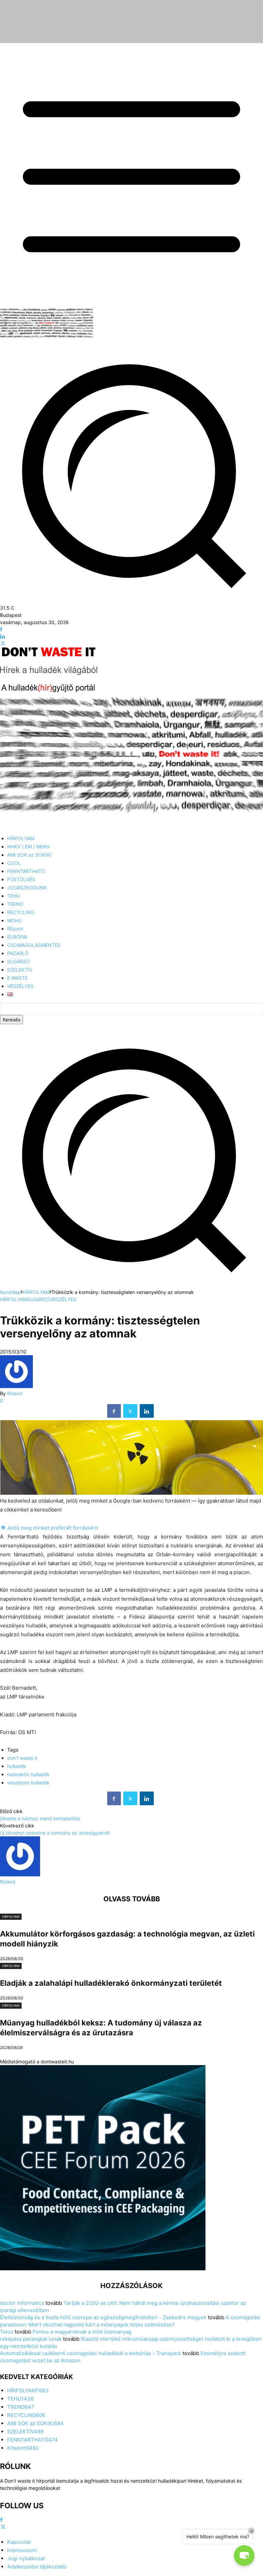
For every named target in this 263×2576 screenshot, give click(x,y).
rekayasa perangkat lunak (31, 2339)
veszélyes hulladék (28, 1782)
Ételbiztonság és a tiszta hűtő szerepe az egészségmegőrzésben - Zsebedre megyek (103, 2317)
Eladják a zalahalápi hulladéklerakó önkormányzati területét (111, 1983)
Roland (15, 1393)
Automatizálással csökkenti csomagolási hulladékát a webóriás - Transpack (91, 2353)
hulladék (17, 1766)
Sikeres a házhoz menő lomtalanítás (40, 1818)
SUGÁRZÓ (39, 1299)
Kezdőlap (10, 1292)
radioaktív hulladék (28, 1774)
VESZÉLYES (63, 1299)
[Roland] (16, 1386)
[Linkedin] (3, 637)
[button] (131, 1285)
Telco (7, 2332)
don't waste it (22, 1758)
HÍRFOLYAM (36, 1292)
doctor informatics (22, 2303)
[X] (3, 644)
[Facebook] (1, 629)
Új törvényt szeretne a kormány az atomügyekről (55, 1833)
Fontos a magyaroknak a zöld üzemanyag (82, 2332)
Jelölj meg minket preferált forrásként (49, 1528)
